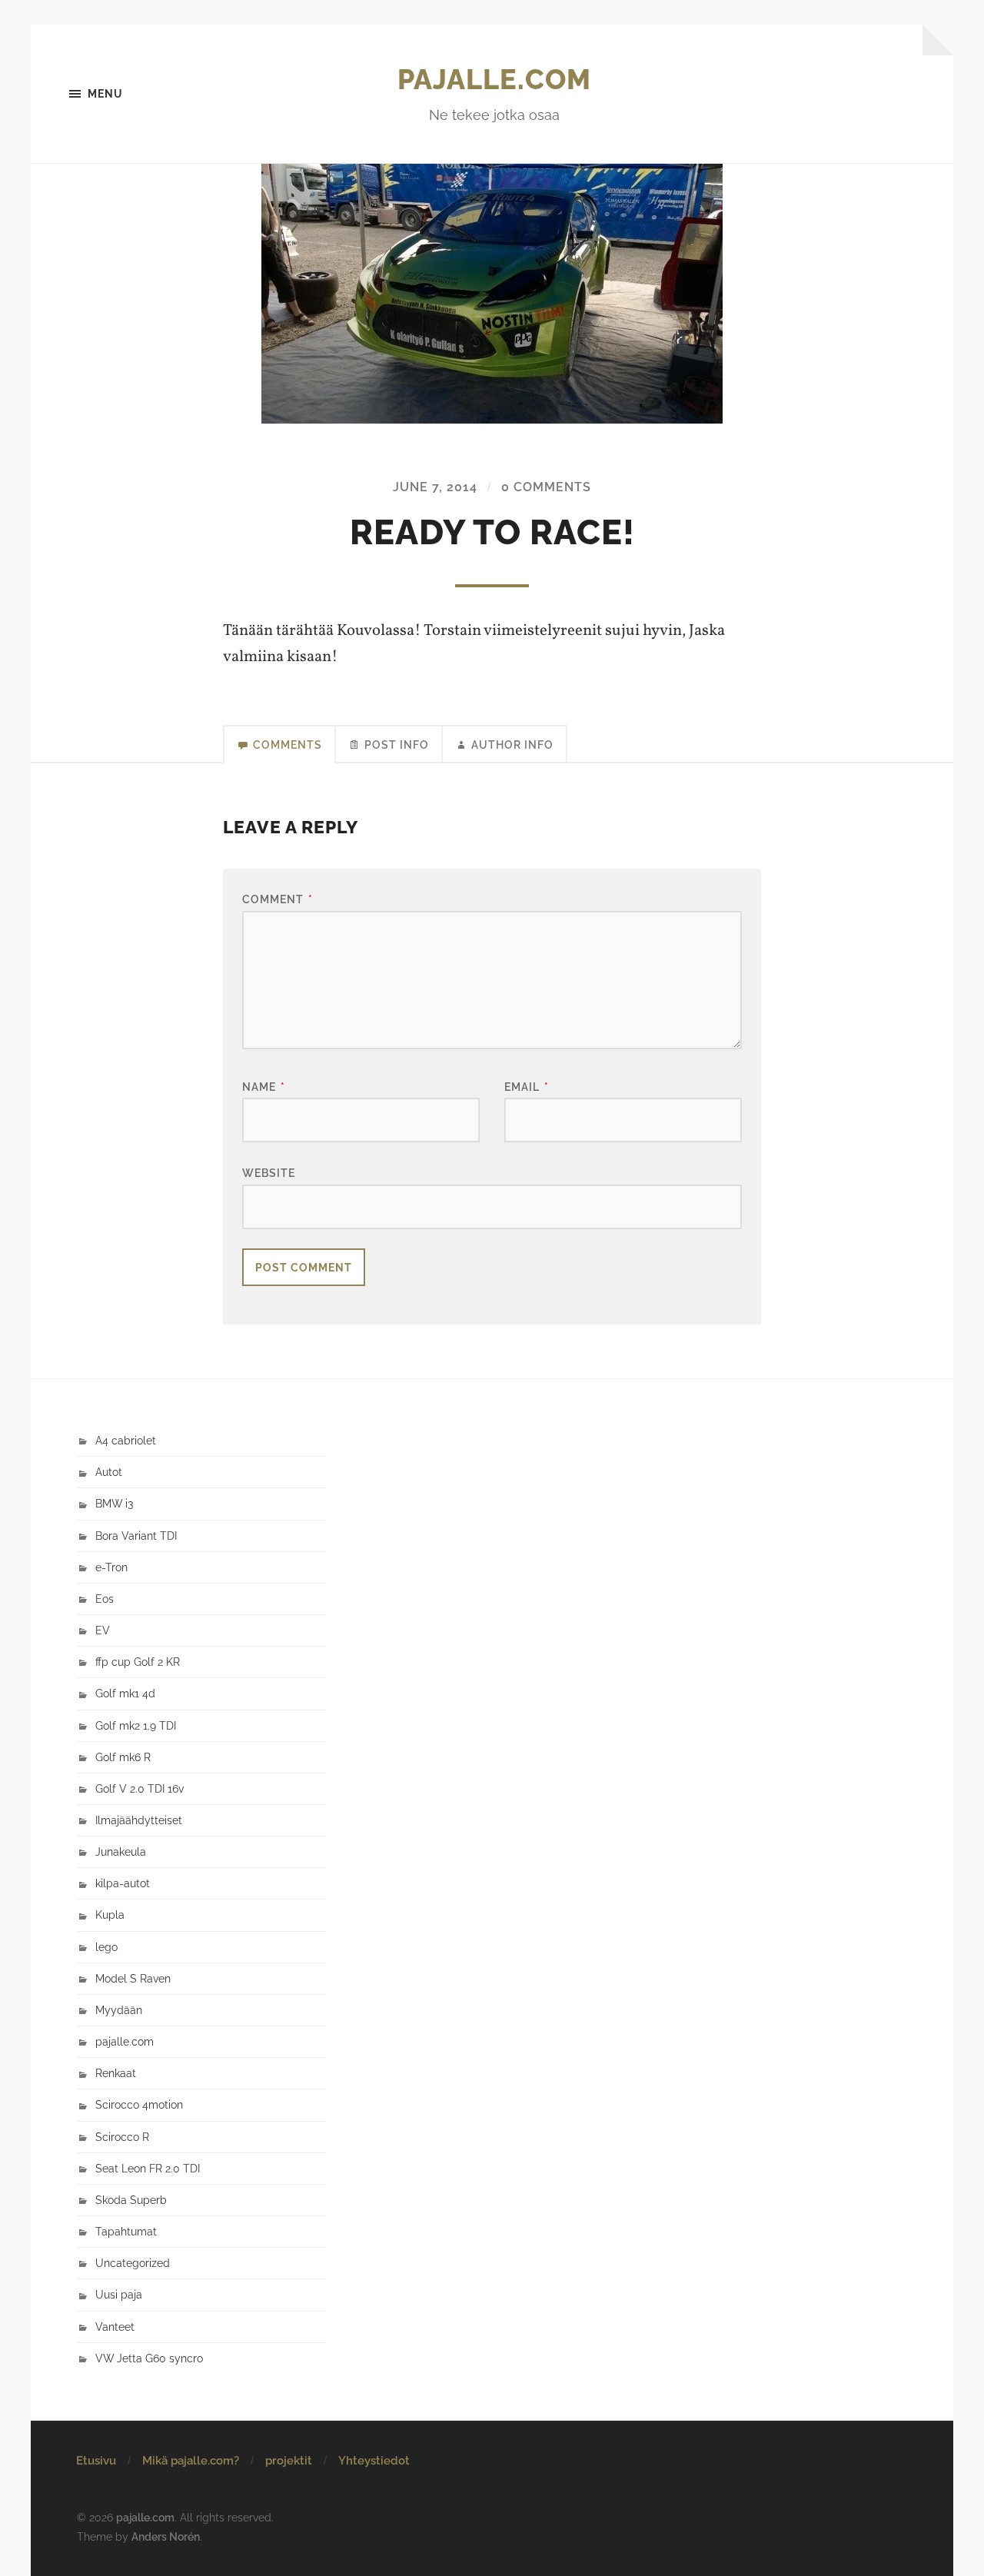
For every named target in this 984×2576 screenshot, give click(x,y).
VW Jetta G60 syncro (149, 2358)
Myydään (119, 2010)
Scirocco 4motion (139, 2104)
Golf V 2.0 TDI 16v (140, 1788)
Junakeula (121, 1851)
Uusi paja (119, 2294)
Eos (105, 1599)
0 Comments (546, 487)
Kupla (110, 1915)
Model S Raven (133, 1978)
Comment (278, 899)
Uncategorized (133, 2263)
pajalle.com (494, 79)
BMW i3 (114, 1503)
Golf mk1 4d (125, 1693)
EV (103, 1630)
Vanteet (115, 2327)
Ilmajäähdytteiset (139, 1820)
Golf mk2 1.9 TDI (136, 1725)
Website (269, 1173)
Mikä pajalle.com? (191, 2461)
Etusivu (96, 2461)
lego (106, 1947)
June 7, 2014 (435, 487)
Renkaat (116, 2073)
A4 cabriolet (126, 1440)
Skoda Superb (131, 2200)
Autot (109, 1472)
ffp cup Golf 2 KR (138, 1662)
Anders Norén (166, 2536)
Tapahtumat (126, 2231)
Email (527, 1087)
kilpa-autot (123, 1883)
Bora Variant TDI (136, 1536)
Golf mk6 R (123, 1757)
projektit (289, 2461)
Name (264, 1087)
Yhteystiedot (374, 2461)
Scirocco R (122, 2137)
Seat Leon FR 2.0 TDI (148, 2168)
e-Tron (111, 1567)
